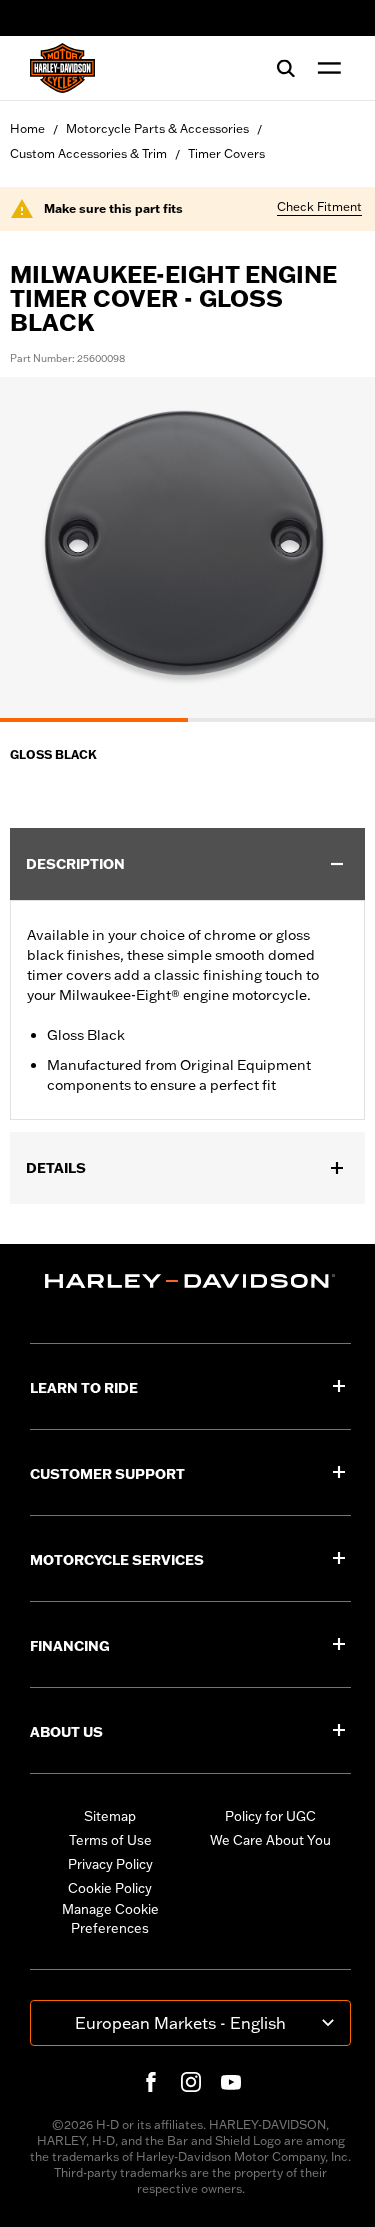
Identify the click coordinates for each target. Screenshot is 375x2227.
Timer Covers (226, 153)
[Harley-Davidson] (190, 1281)
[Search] (286, 68)
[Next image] (335, 549)
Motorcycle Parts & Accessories (157, 128)
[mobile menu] (325, 68)
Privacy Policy (110, 1864)
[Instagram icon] (191, 2082)
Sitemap (110, 1816)
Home (27, 128)
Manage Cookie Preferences (110, 1919)
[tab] (94, 720)
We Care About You (270, 1840)
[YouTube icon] (231, 2082)
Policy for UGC (270, 1816)
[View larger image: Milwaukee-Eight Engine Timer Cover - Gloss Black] (187, 546)
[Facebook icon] (151, 2082)
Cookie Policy (110, 1888)
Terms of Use (110, 1840)
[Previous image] (40, 549)
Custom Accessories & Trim (88, 153)
